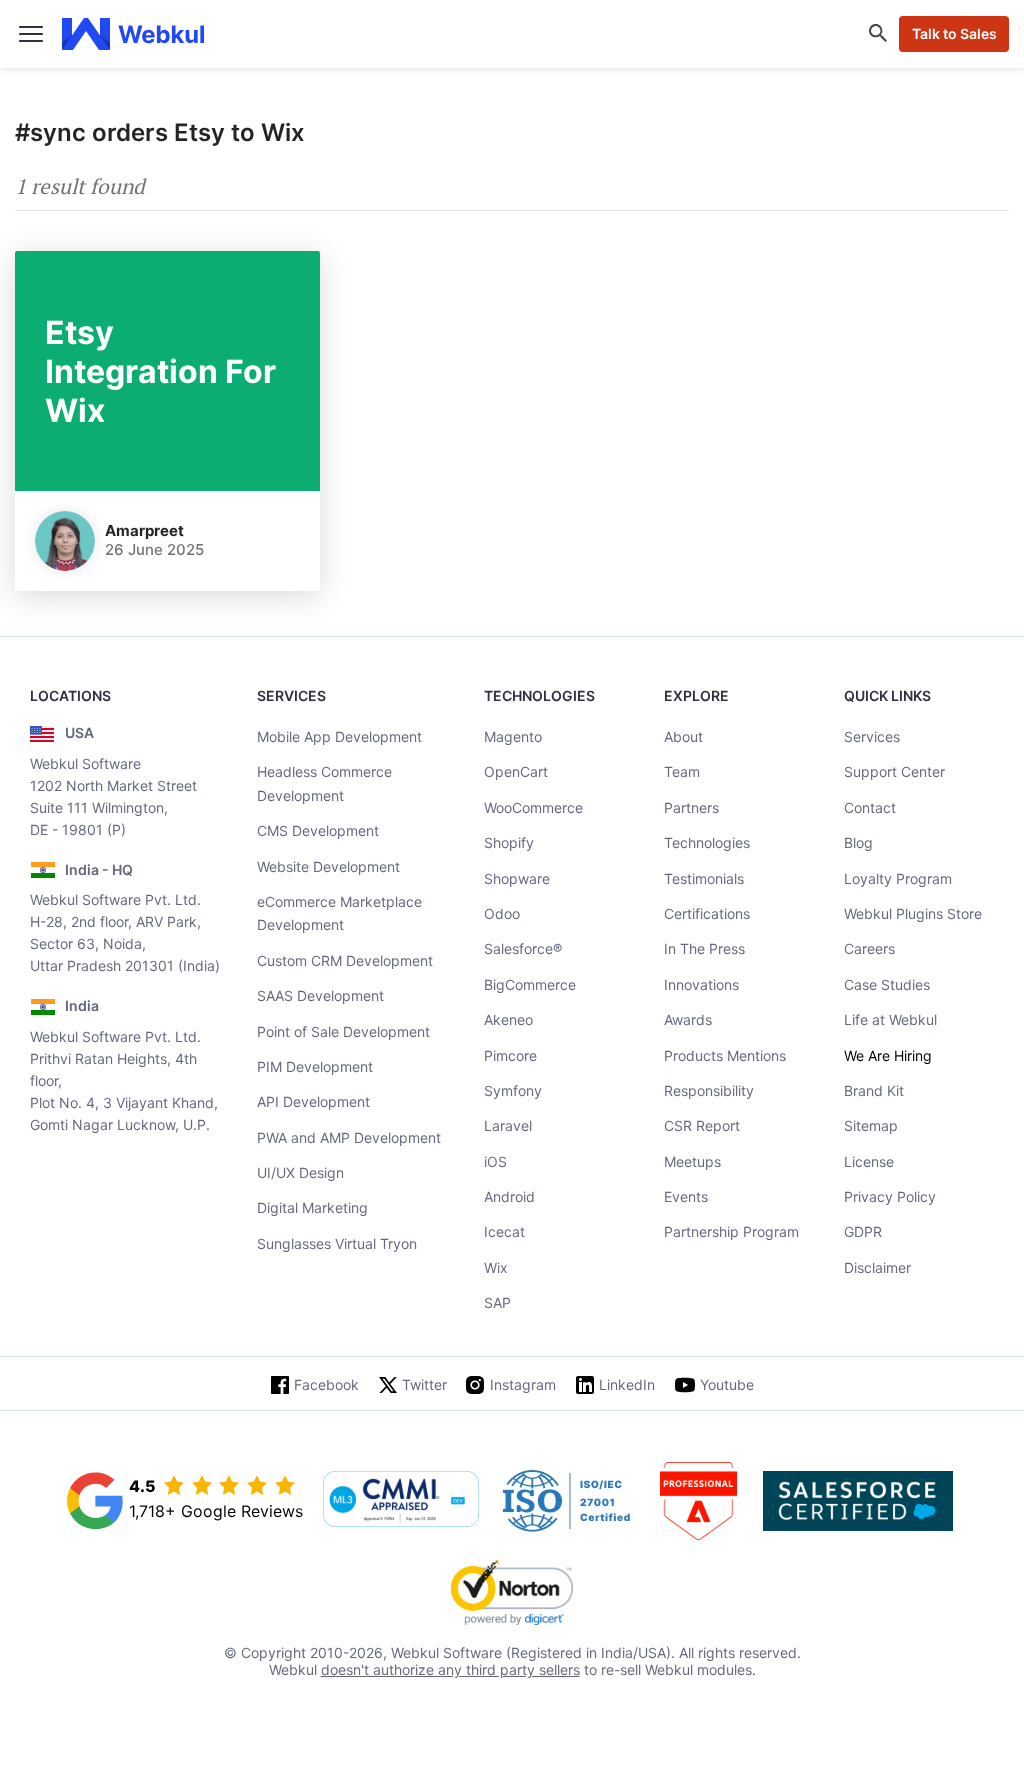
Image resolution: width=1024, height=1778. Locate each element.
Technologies (707, 842)
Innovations (701, 984)
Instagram (523, 1384)
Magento (513, 736)
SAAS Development (320, 995)
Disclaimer (877, 1267)
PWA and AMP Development (349, 1137)
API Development (313, 1101)
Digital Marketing (312, 1207)
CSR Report (702, 1125)
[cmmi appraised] (401, 1501)
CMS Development (318, 830)
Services (872, 736)
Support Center (894, 771)
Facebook (326, 1384)
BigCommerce (530, 984)
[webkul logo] (133, 34)
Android (509, 1196)
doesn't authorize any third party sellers (450, 1669)
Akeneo (508, 1019)
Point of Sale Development (343, 1031)
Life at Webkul (890, 1019)
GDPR (863, 1231)
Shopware (517, 878)
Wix (496, 1267)
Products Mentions (725, 1055)
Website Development (328, 866)
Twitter (424, 1384)
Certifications (707, 913)
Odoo (502, 913)
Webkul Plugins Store (913, 913)
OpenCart (516, 771)
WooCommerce (533, 807)
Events (686, 1196)
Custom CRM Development (345, 960)
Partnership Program (731, 1231)
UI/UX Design (300, 1172)
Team (682, 771)
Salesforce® (523, 948)
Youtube (727, 1384)
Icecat (504, 1231)
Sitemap (871, 1125)
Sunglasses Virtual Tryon (337, 1243)
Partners (691, 807)
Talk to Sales (954, 33)
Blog (858, 842)
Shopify (509, 842)
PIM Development (315, 1066)
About (683, 736)
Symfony (513, 1090)
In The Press (704, 948)
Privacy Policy (890, 1196)
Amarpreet (144, 530)
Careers (869, 948)
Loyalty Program (898, 878)
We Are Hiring (888, 1055)
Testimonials (704, 878)
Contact (870, 807)
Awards (688, 1019)
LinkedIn (627, 1384)
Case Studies (887, 984)
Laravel (508, 1125)
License (869, 1161)
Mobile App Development (339, 736)
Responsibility (709, 1090)
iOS (495, 1161)
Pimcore (510, 1055)
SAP (497, 1302)
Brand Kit (874, 1090)
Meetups (692, 1161)
